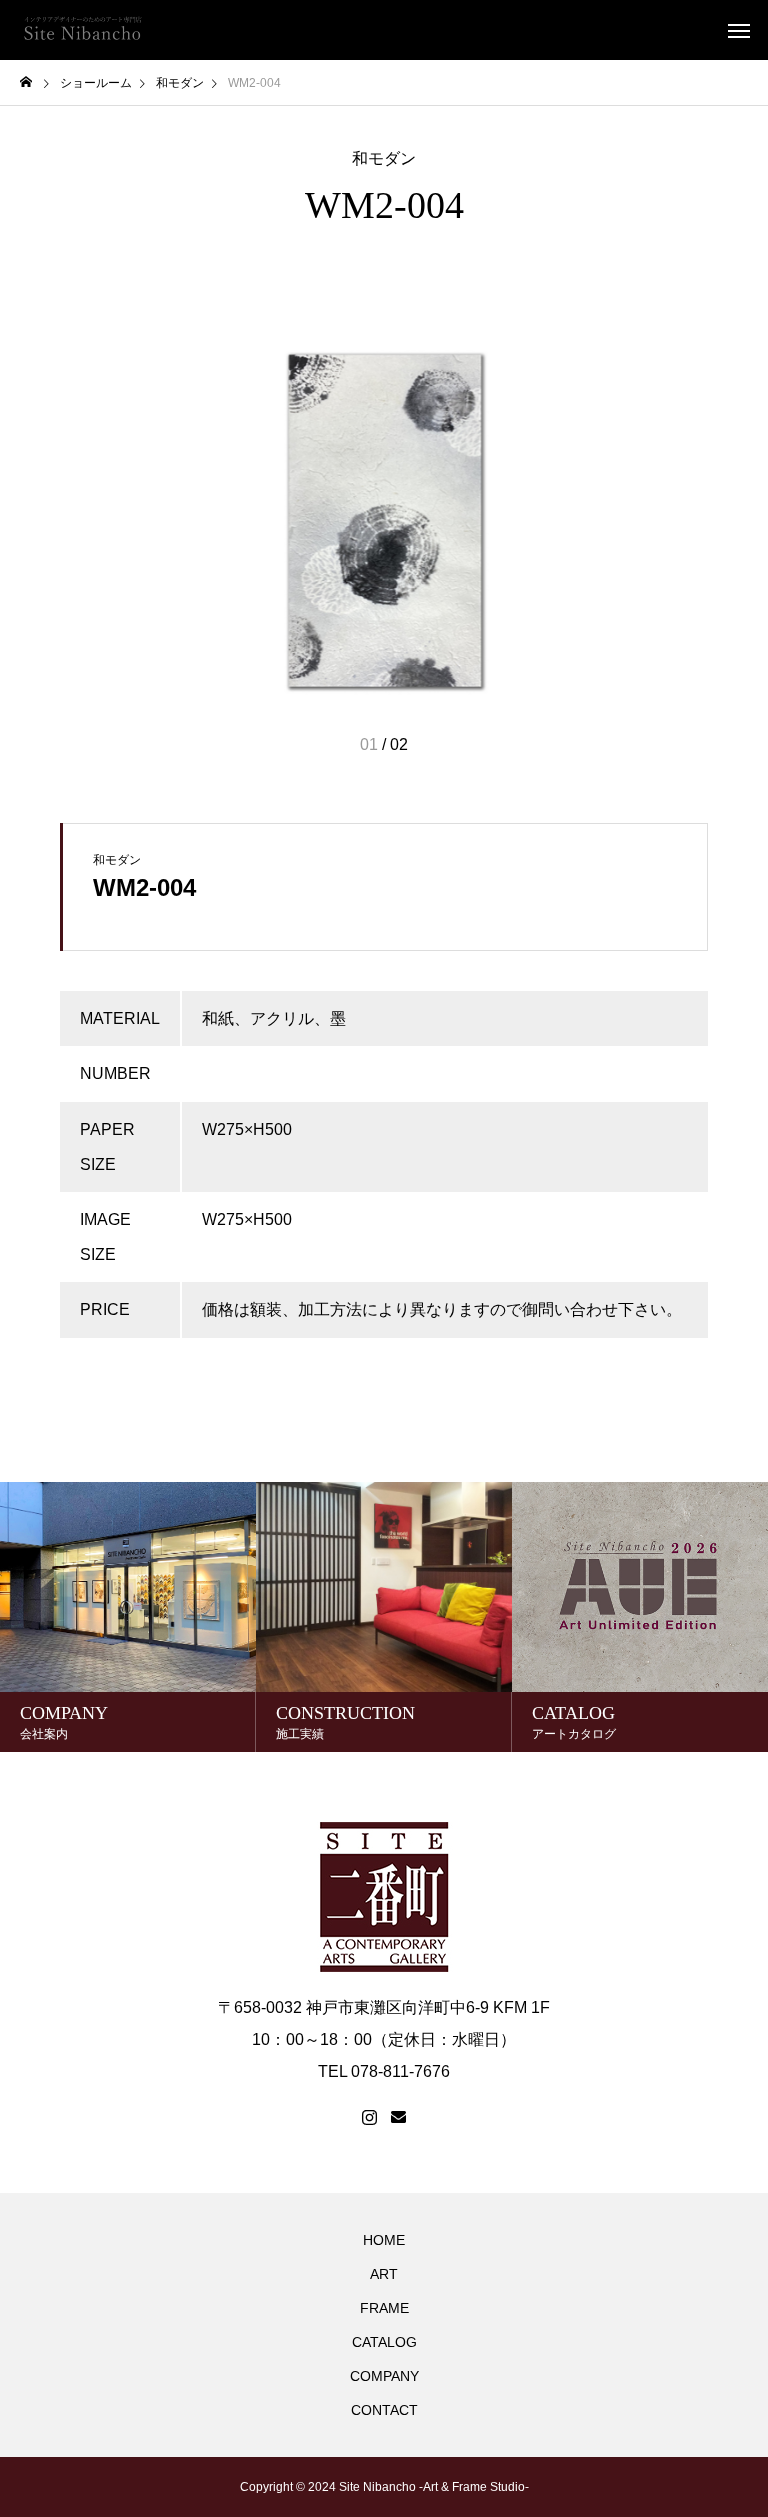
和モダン (384, 159)
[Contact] (398, 2118)
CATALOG (384, 2342)
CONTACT (384, 2410)
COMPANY (384, 2376)
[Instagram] (369, 2118)
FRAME (384, 2308)
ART (384, 2274)
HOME (384, 2240)
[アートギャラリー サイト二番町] (82, 30)
